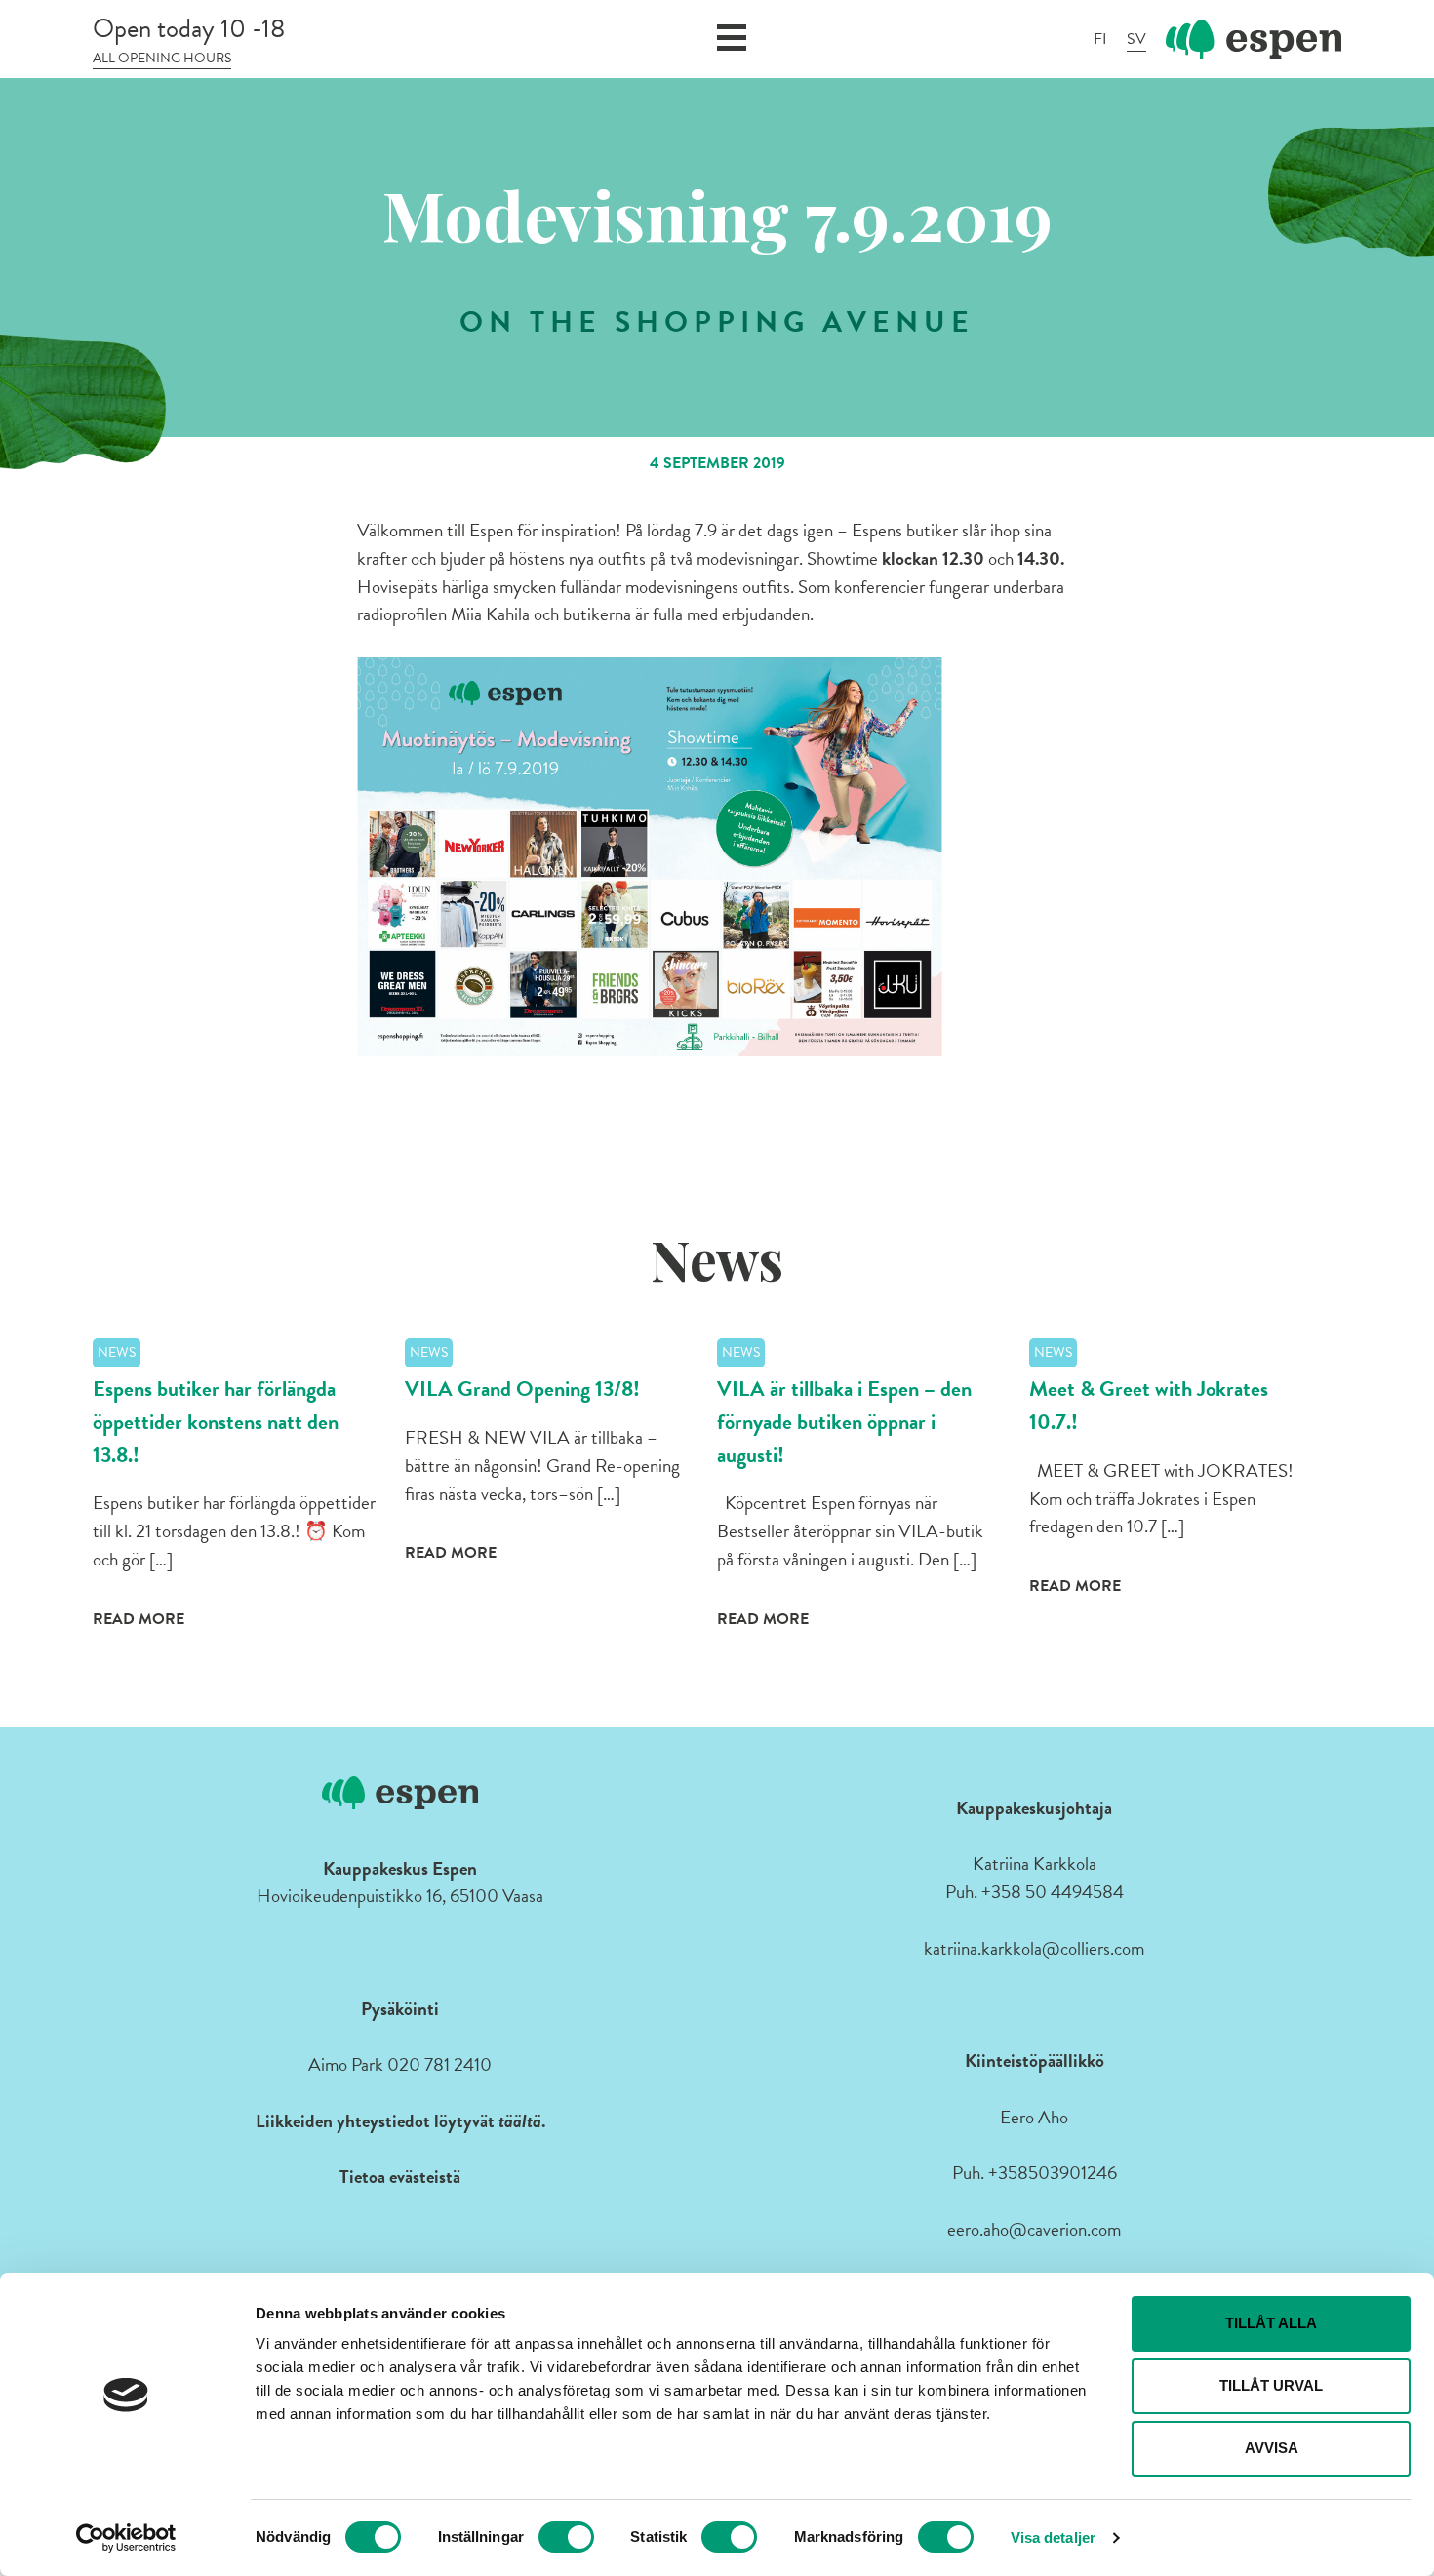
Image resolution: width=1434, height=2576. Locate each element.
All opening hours (162, 59)
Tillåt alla (1271, 2323)
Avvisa (1272, 2448)
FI (1100, 39)
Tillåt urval (1271, 2385)
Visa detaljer (1053, 2537)
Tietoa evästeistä (400, 2177)
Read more (139, 1619)
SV (1136, 39)
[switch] (566, 2537)
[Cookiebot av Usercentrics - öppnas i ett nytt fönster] (126, 2538)
